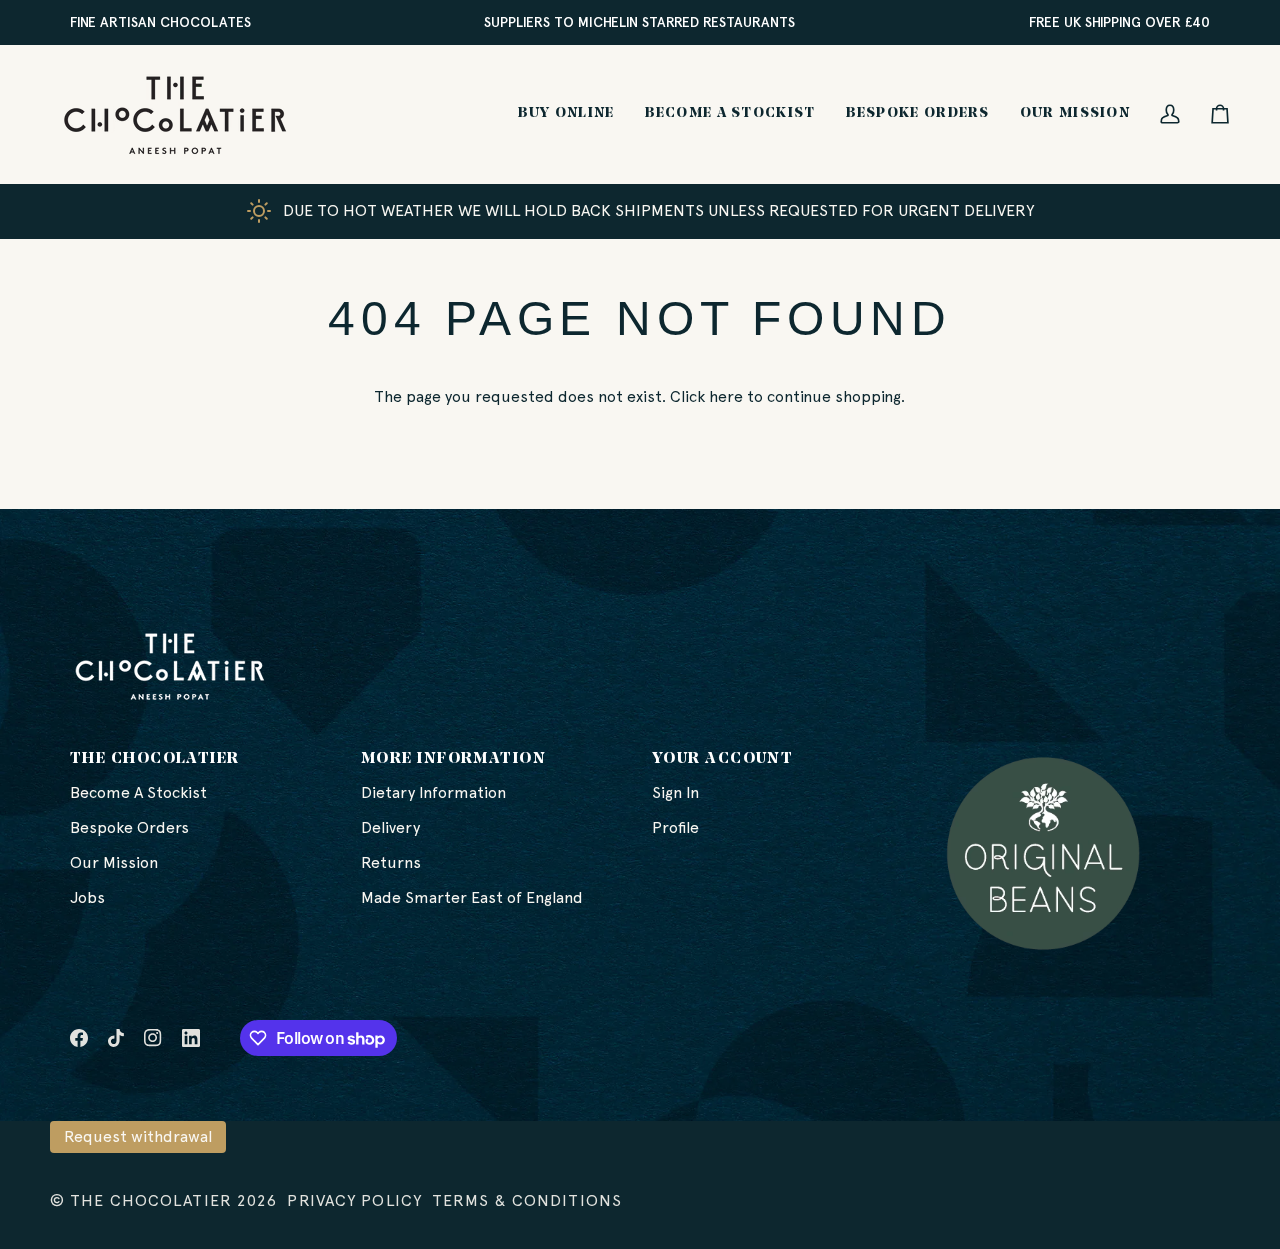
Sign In (675, 792)
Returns (391, 862)
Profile (675, 827)
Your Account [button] (722, 759)
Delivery (390, 827)
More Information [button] (453, 759)
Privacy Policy (354, 1200)
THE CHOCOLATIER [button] (155, 759)
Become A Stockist (138, 792)
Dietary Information (433, 792)
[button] (566, 114)
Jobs (87, 897)
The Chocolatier (151, 1200)
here (726, 396)
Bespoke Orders (129, 827)
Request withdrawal (138, 1136)
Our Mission (114, 862)
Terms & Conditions (527, 1200)
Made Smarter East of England (472, 897)
